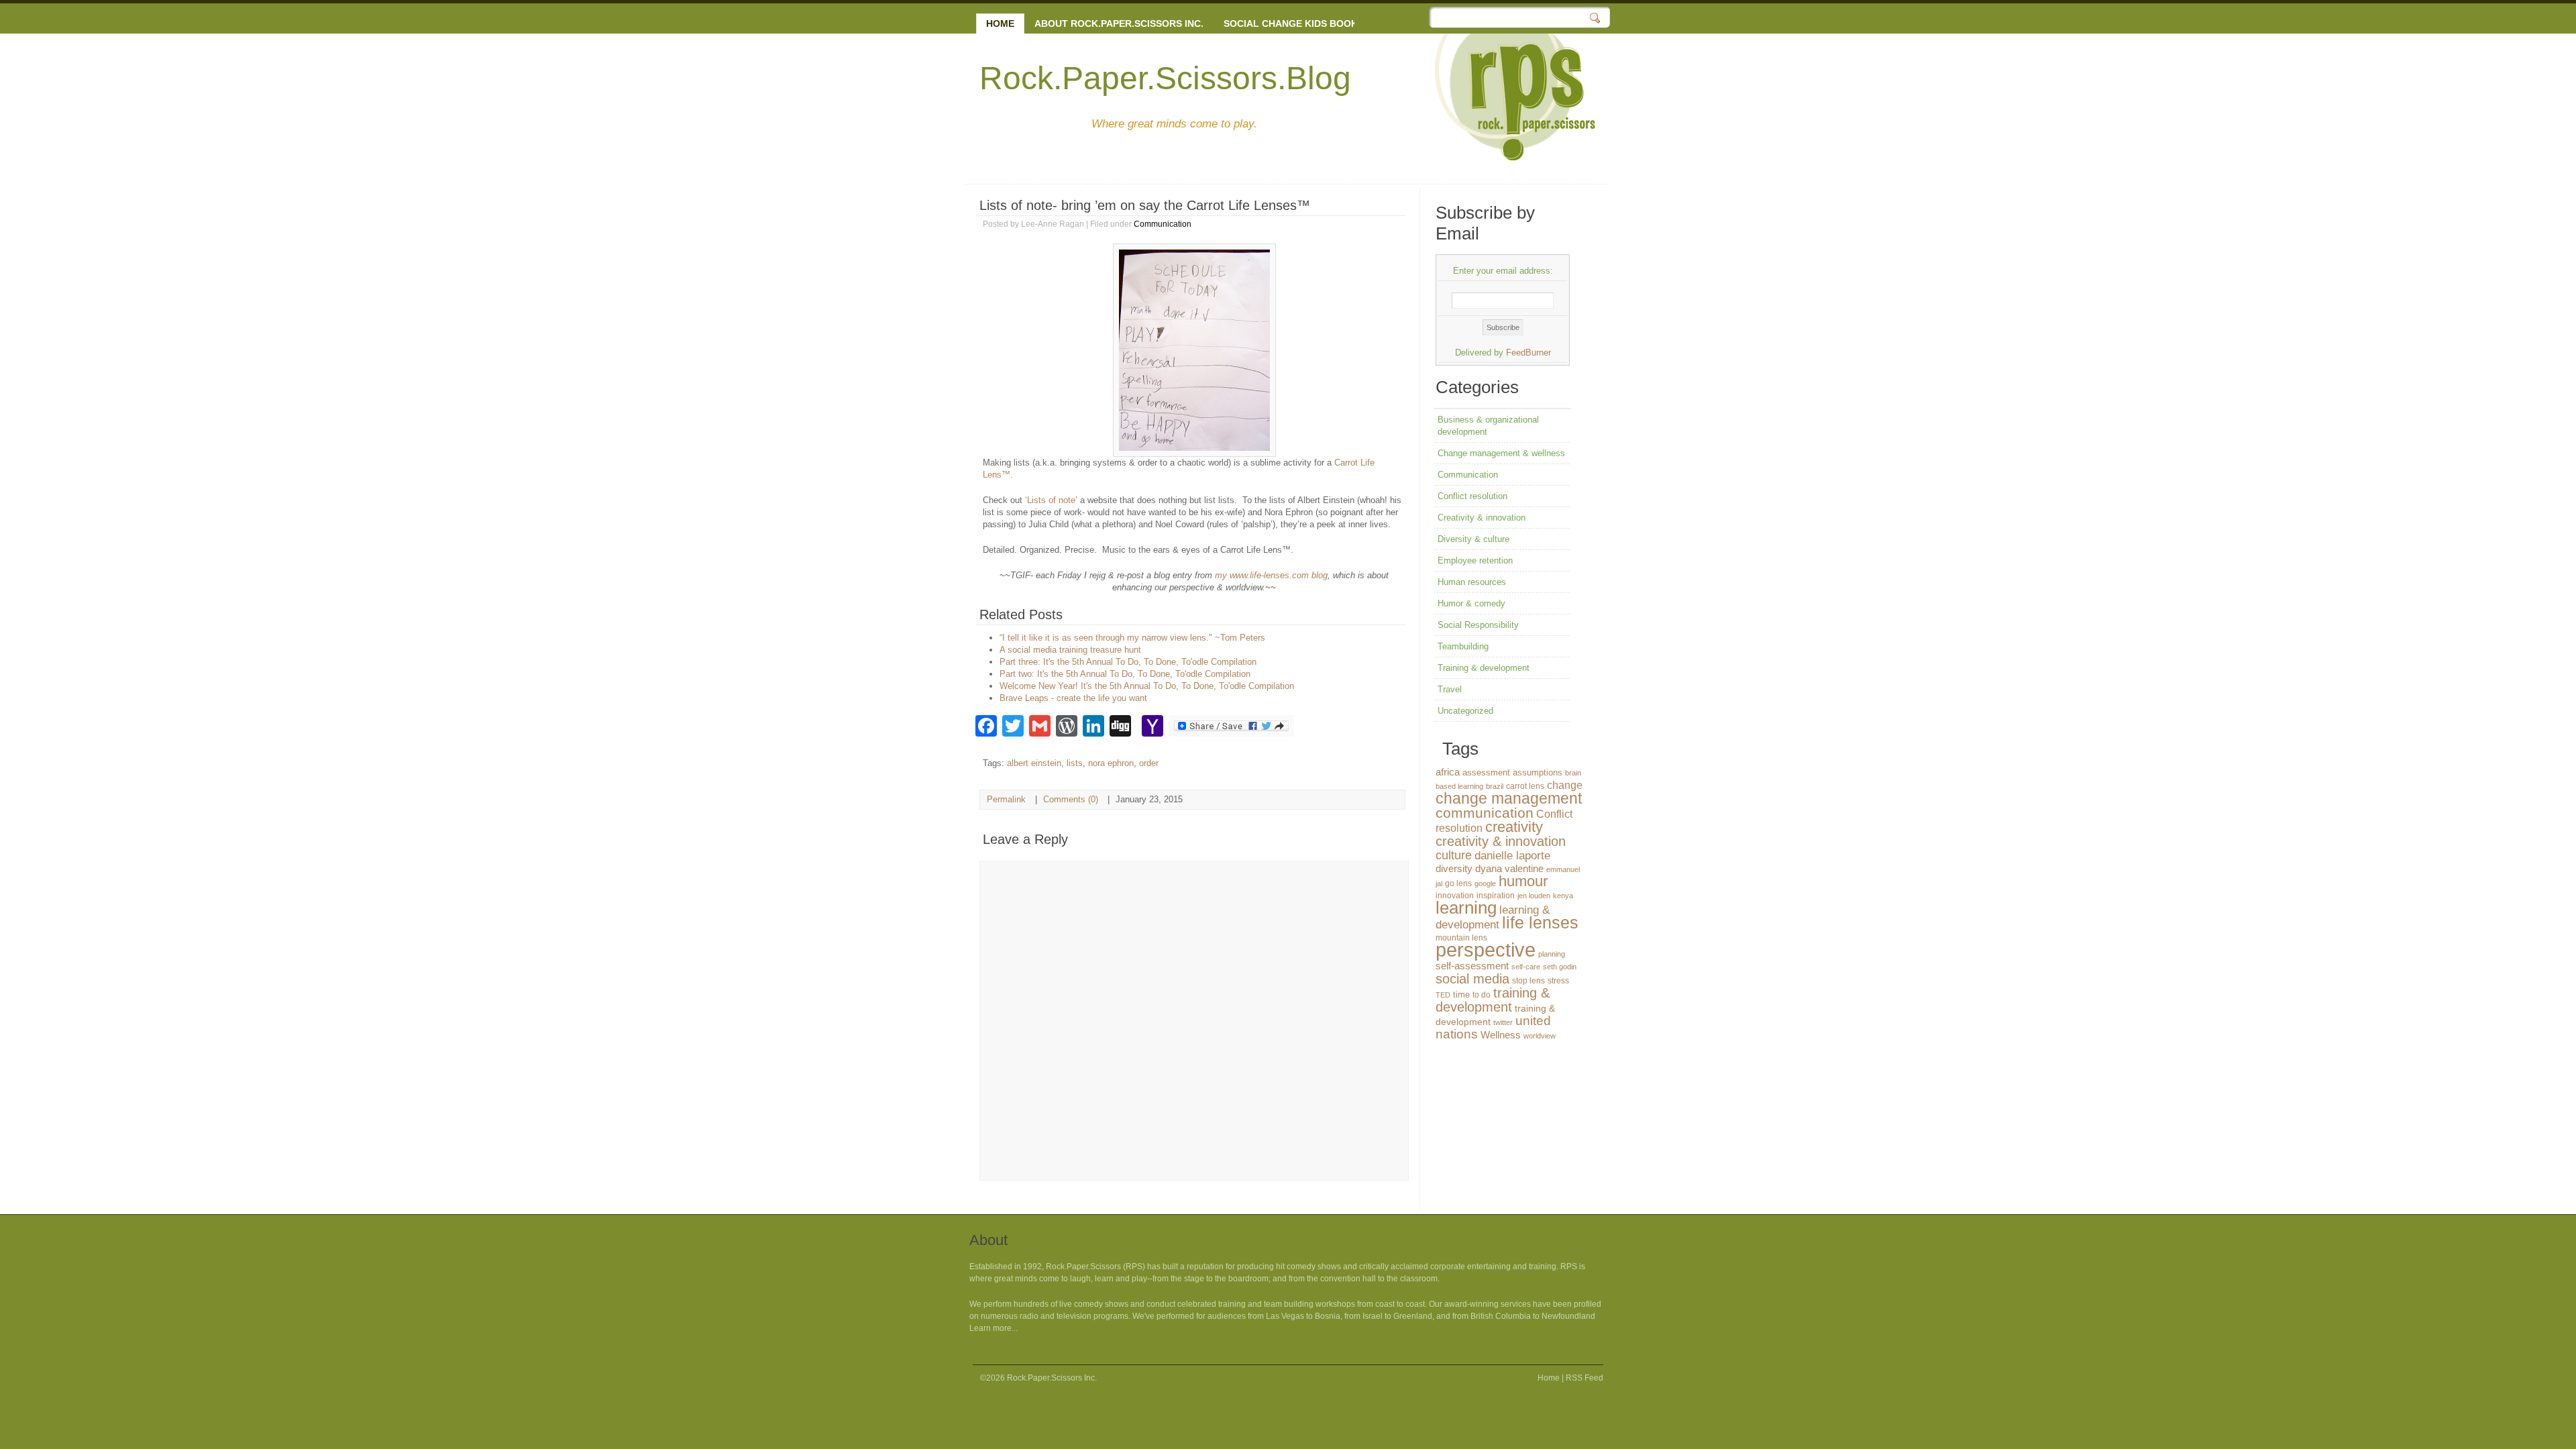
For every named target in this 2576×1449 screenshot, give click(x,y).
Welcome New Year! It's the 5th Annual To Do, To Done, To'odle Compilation (1147, 686)
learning (1466, 908)
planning (1552, 954)
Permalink (1006, 799)
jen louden (1534, 896)
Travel (1450, 689)
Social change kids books (1294, 23)
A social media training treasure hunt (1070, 650)
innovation (1455, 896)
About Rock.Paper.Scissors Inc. (1119, 23)
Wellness (1501, 1035)
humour (1523, 881)
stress (1558, 981)
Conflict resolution (1472, 496)
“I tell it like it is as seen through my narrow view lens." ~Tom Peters (1132, 638)
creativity (1514, 827)
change (1565, 785)
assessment (1486, 772)
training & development (1493, 1000)
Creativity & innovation (1482, 518)
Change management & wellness (1501, 453)
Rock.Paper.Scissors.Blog (1165, 78)
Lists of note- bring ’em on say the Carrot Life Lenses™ (1145, 205)
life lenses (1540, 923)
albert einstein (1034, 763)
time (1461, 995)
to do (1482, 995)
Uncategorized (1465, 711)
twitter (1503, 1022)
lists (1075, 763)
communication (1485, 813)
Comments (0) (1071, 799)
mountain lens (1461, 938)
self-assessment (1472, 966)
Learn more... (994, 1328)
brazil (1495, 786)
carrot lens (1525, 786)
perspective (1486, 950)
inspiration (1496, 896)
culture (1454, 855)
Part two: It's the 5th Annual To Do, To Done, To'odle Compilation (1125, 674)
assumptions (1538, 772)
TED (1443, 995)
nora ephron (1111, 763)
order (1149, 763)
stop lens (1528, 981)
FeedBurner (1528, 353)
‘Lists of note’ (1053, 500)
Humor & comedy (1471, 603)
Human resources (1472, 582)
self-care (1526, 967)
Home (1000, 23)
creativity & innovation (1501, 841)
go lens (1458, 883)
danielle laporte (1512, 856)
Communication (1163, 224)
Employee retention (1475, 560)
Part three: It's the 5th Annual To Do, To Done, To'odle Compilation (1128, 662)
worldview (1540, 1036)
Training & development (1484, 668)
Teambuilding (1463, 646)
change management (1509, 798)
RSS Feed (1585, 1378)
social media (1472, 979)
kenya (1563, 896)
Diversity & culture (1473, 539)
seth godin (1560, 967)
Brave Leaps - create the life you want (1073, 698)
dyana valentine (1509, 869)
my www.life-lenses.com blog (1271, 575)
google (1485, 883)
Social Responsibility (1478, 625)
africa (1448, 772)
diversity (1454, 868)
